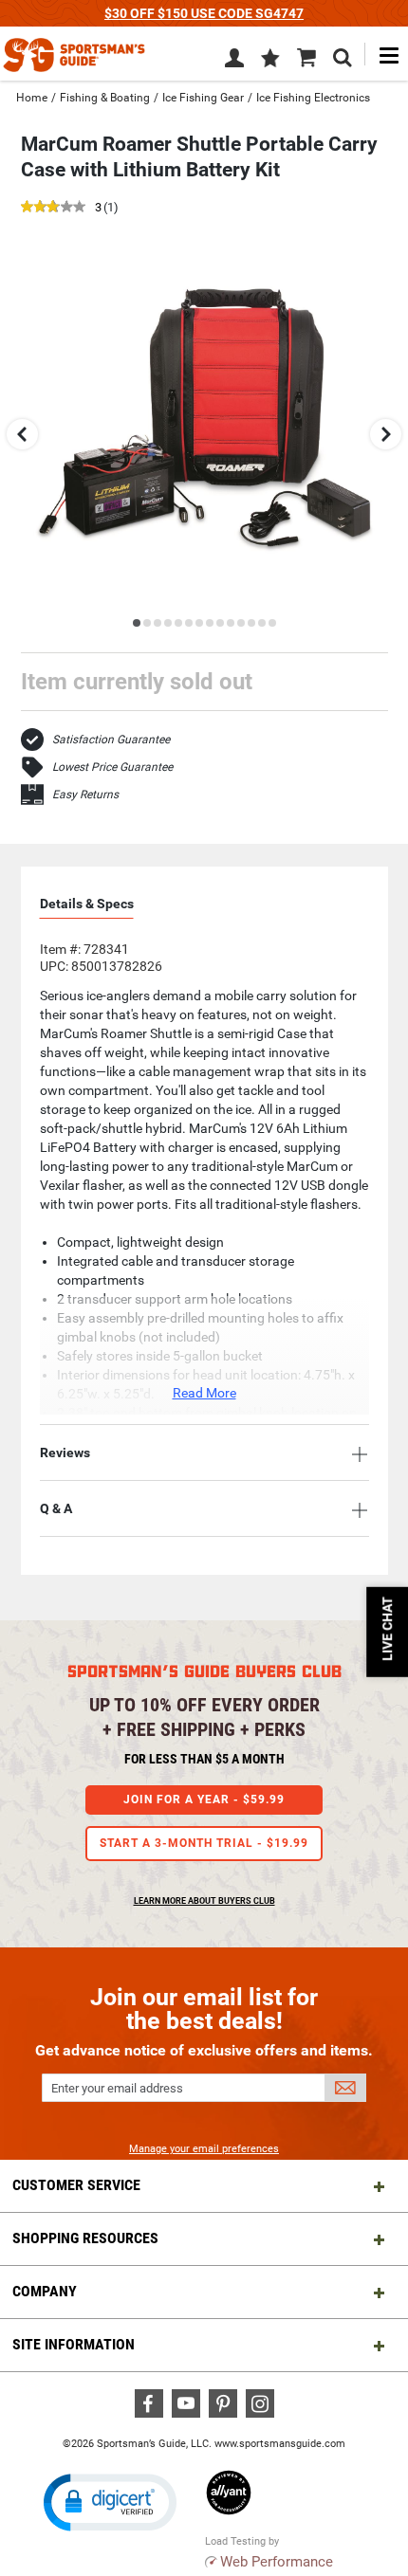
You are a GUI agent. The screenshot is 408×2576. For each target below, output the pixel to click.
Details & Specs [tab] (87, 904)
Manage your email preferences (204, 2149)
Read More (204, 1393)
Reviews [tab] (65, 1452)
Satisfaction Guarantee (111, 740)
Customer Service (76, 2185)
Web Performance (277, 2562)
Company (45, 2291)
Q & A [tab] (56, 1508)
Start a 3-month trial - (204, 1843)
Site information (74, 2344)
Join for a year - (204, 1800)
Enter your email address (117, 2088)
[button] (270, 60)
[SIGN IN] (234, 62)
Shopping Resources (85, 2238)
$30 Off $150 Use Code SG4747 (204, 13)
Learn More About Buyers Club (204, 1901)
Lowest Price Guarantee (112, 767)
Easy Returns (85, 795)
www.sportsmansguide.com (280, 2444)
